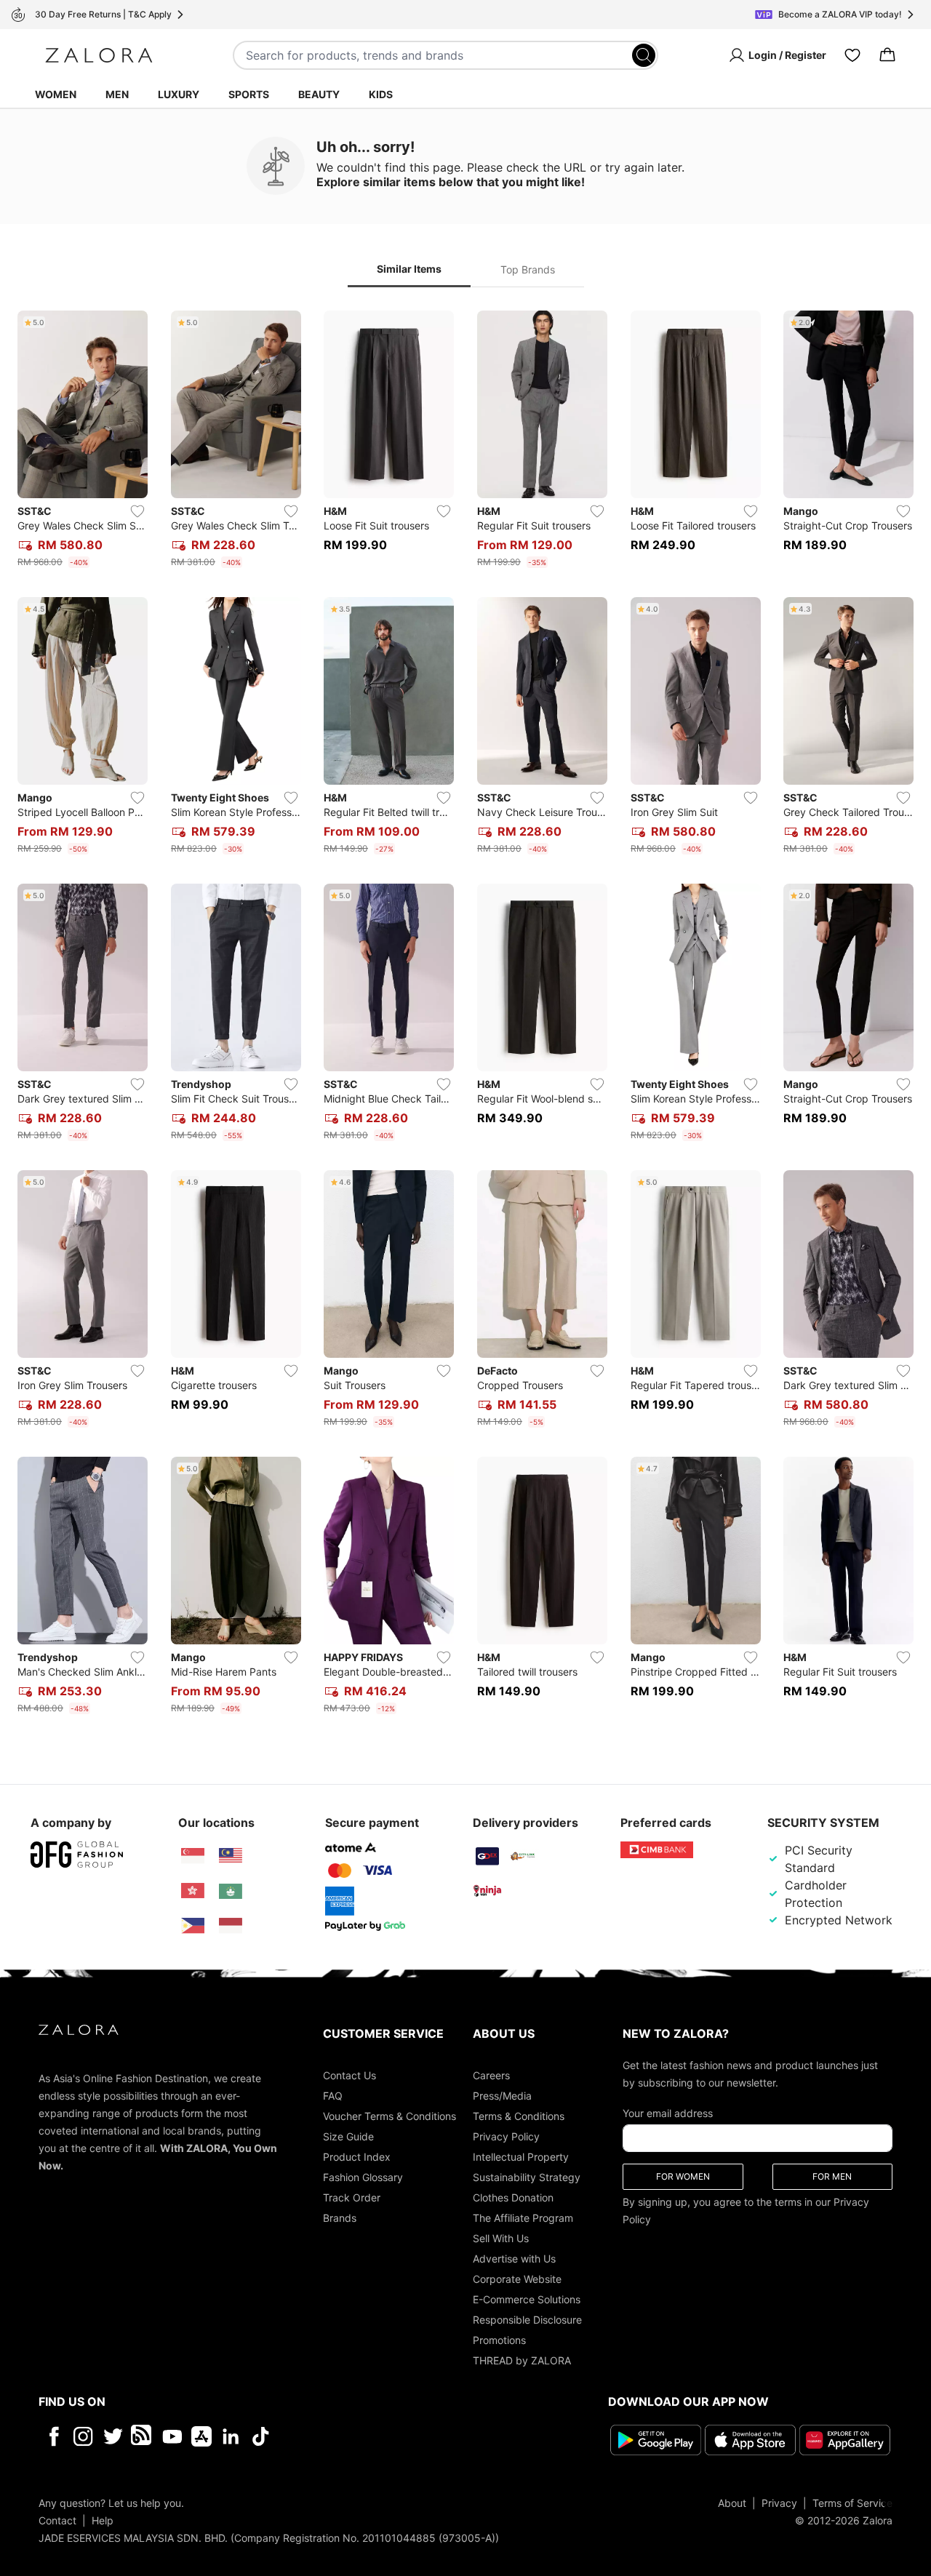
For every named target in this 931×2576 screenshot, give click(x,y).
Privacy (779, 2503)
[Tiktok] (355, 2436)
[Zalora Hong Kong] (193, 1891)
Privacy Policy (506, 2136)
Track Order (352, 2197)
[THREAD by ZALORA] (143, 2436)
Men (117, 94)
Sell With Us (501, 2238)
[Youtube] (172, 2436)
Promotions (499, 2340)
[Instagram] (83, 2436)
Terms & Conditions (519, 2116)
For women (683, 2176)
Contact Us (349, 2075)
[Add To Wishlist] (137, 511)
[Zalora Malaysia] (231, 1856)
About (732, 2503)
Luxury (179, 94)
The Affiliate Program (523, 2218)
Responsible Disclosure (527, 2320)
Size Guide (348, 2136)
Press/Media (502, 2096)
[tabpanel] (465, 1015)
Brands (340, 2218)
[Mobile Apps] (201, 2436)
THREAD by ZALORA (522, 2360)
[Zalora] (99, 55)
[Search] (644, 55)
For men (832, 2176)
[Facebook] (53, 2436)
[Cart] (887, 55)
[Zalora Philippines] (193, 1926)
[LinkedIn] (231, 2436)
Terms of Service (852, 2503)
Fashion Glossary (363, 2177)
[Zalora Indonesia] (231, 1926)
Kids (381, 94)
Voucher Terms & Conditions (389, 2116)
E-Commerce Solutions (527, 2299)
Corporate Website (517, 2279)
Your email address (668, 2113)
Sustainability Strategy (527, 2177)
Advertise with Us (514, 2259)
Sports (249, 94)
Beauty (319, 94)
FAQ (333, 2096)
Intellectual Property (521, 2157)
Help (103, 2520)
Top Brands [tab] (528, 269)
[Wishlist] (852, 55)
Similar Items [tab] (409, 269)
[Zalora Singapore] (193, 1856)
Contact (57, 2520)
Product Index (357, 2157)
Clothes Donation (513, 2197)
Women (56, 94)
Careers (491, 2075)
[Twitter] (113, 2436)
